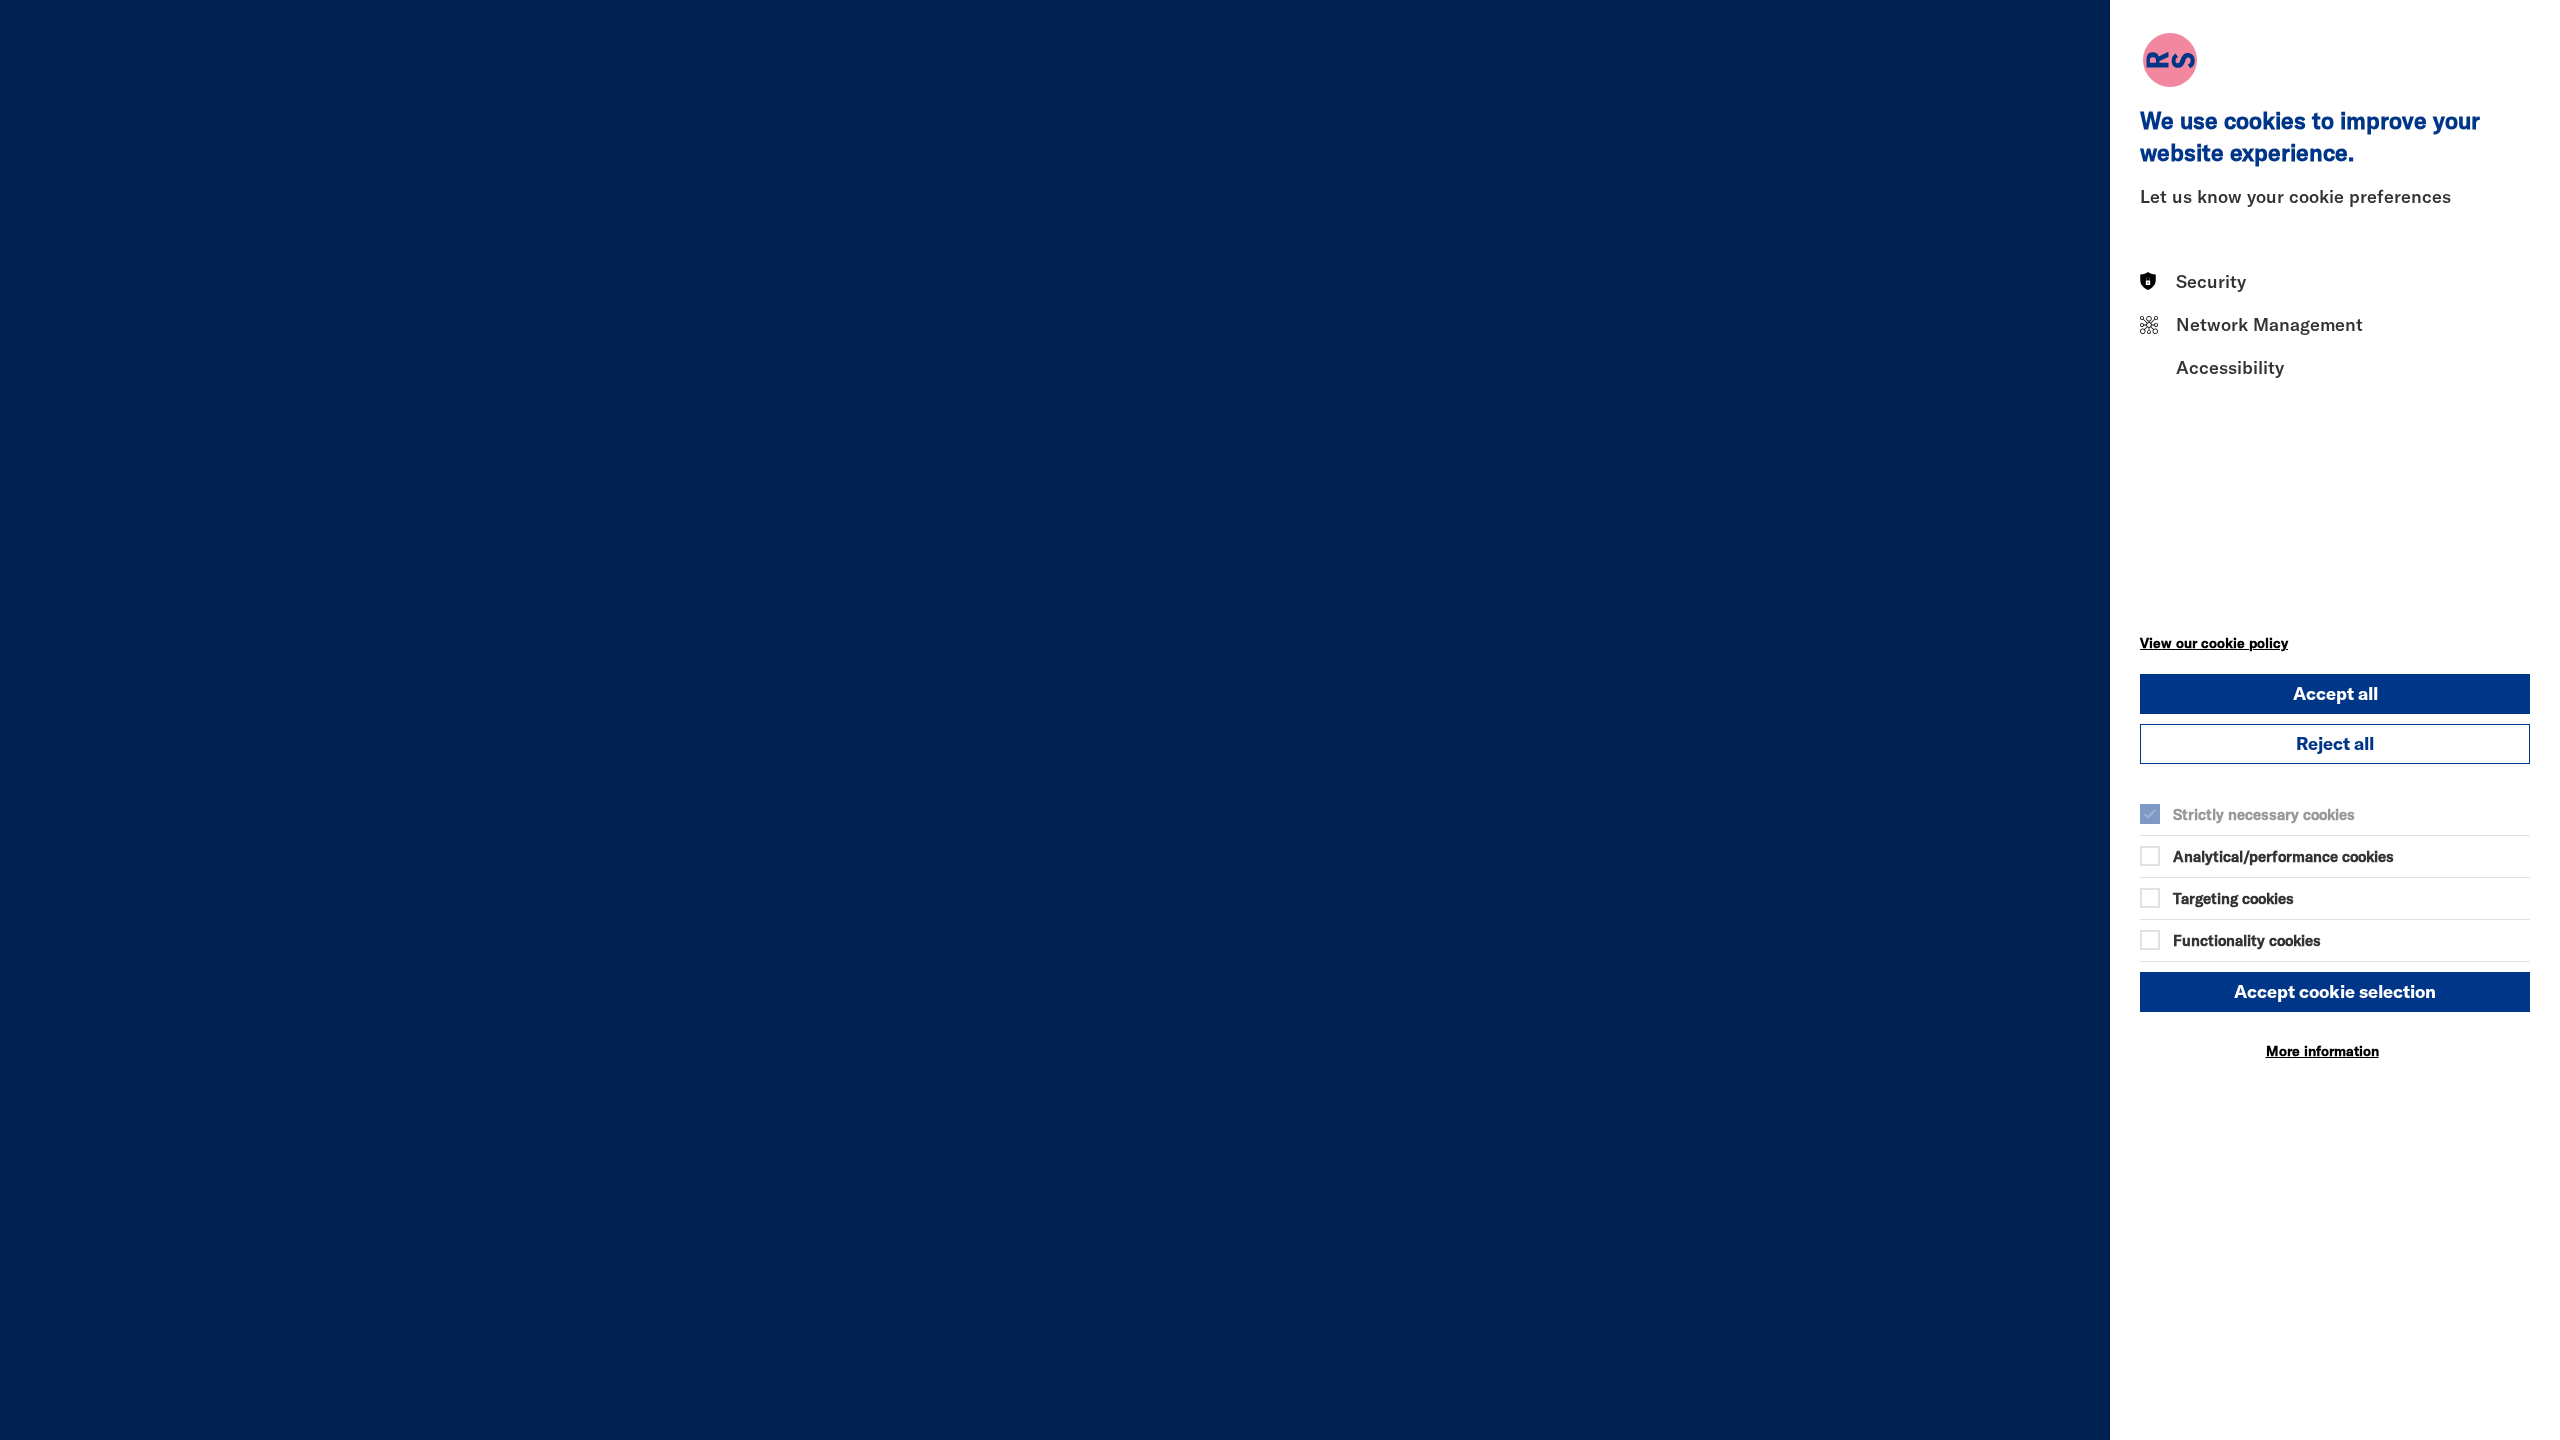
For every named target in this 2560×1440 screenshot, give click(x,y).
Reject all (2335, 743)
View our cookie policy (2214, 643)
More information (2322, 1051)
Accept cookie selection (2335, 991)
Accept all (2335, 693)
